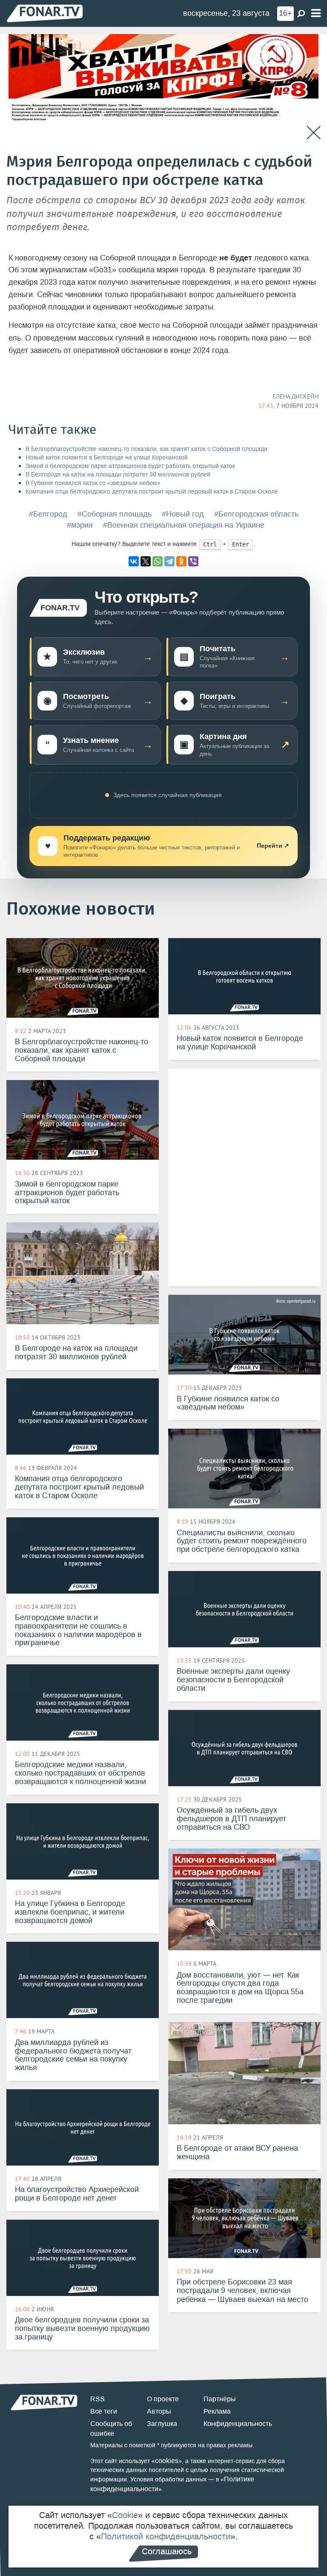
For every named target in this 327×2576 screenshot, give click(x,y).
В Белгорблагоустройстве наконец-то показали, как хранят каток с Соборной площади (146, 449)
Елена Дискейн (295, 396)
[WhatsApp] (158, 561)
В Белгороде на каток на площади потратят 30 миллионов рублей (118, 475)
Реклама (217, 2411)
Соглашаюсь (167, 2551)
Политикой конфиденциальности (166, 2536)
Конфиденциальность (238, 2424)
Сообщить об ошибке (111, 2429)
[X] (146, 561)
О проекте (163, 2399)
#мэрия (80, 525)
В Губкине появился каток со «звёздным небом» (93, 483)
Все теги (104, 2411)
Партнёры (220, 2399)
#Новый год (183, 514)
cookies (167, 2461)
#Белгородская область (256, 514)
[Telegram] (169, 561)
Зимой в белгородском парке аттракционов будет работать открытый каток (130, 466)
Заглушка (162, 2424)
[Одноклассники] (181, 561)
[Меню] (316, 13)
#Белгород (48, 514)
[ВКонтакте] (134, 561)
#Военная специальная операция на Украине (184, 525)
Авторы (159, 2411)
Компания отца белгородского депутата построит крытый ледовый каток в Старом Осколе (152, 492)
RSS (98, 2399)
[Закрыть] (314, 133)
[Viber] (193, 561)
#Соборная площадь (115, 514)
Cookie (125, 2515)
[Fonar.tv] (45, 13)
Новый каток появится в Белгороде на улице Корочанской (107, 458)
